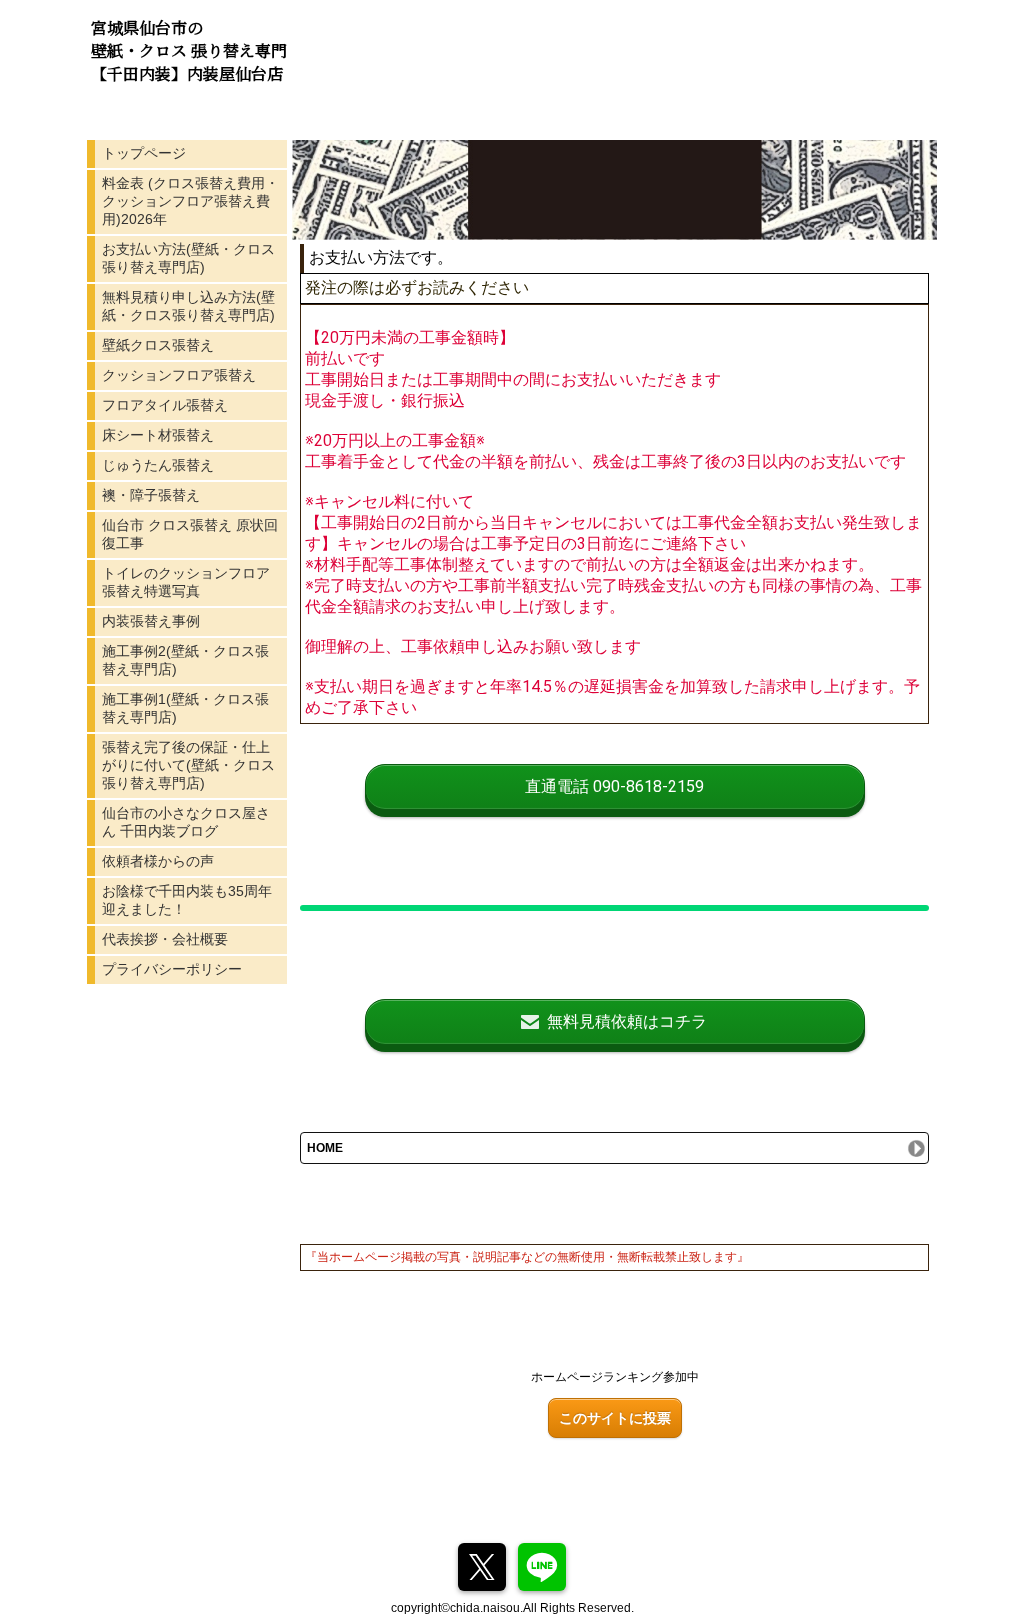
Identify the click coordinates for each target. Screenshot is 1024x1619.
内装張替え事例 (151, 621)
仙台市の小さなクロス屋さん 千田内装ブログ (186, 822)
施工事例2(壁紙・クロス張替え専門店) (185, 660)
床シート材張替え (158, 435)
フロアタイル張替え (165, 405)
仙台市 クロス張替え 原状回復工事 (190, 534)
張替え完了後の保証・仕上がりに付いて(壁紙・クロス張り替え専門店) (188, 765)
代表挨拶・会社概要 (165, 939)
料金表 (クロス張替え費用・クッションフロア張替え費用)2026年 (190, 201)
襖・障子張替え (151, 495)
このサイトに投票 (615, 1418)
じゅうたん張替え (158, 465)
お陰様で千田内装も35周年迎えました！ (187, 900)
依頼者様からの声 (158, 861)
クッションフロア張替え (179, 375)
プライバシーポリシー (172, 969)
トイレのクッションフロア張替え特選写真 (186, 582)
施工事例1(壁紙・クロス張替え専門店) (185, 708)
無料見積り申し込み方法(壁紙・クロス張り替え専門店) (188, 306)
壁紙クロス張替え (158, 345)
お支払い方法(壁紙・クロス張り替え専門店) (188, 258)
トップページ (144, 153)
